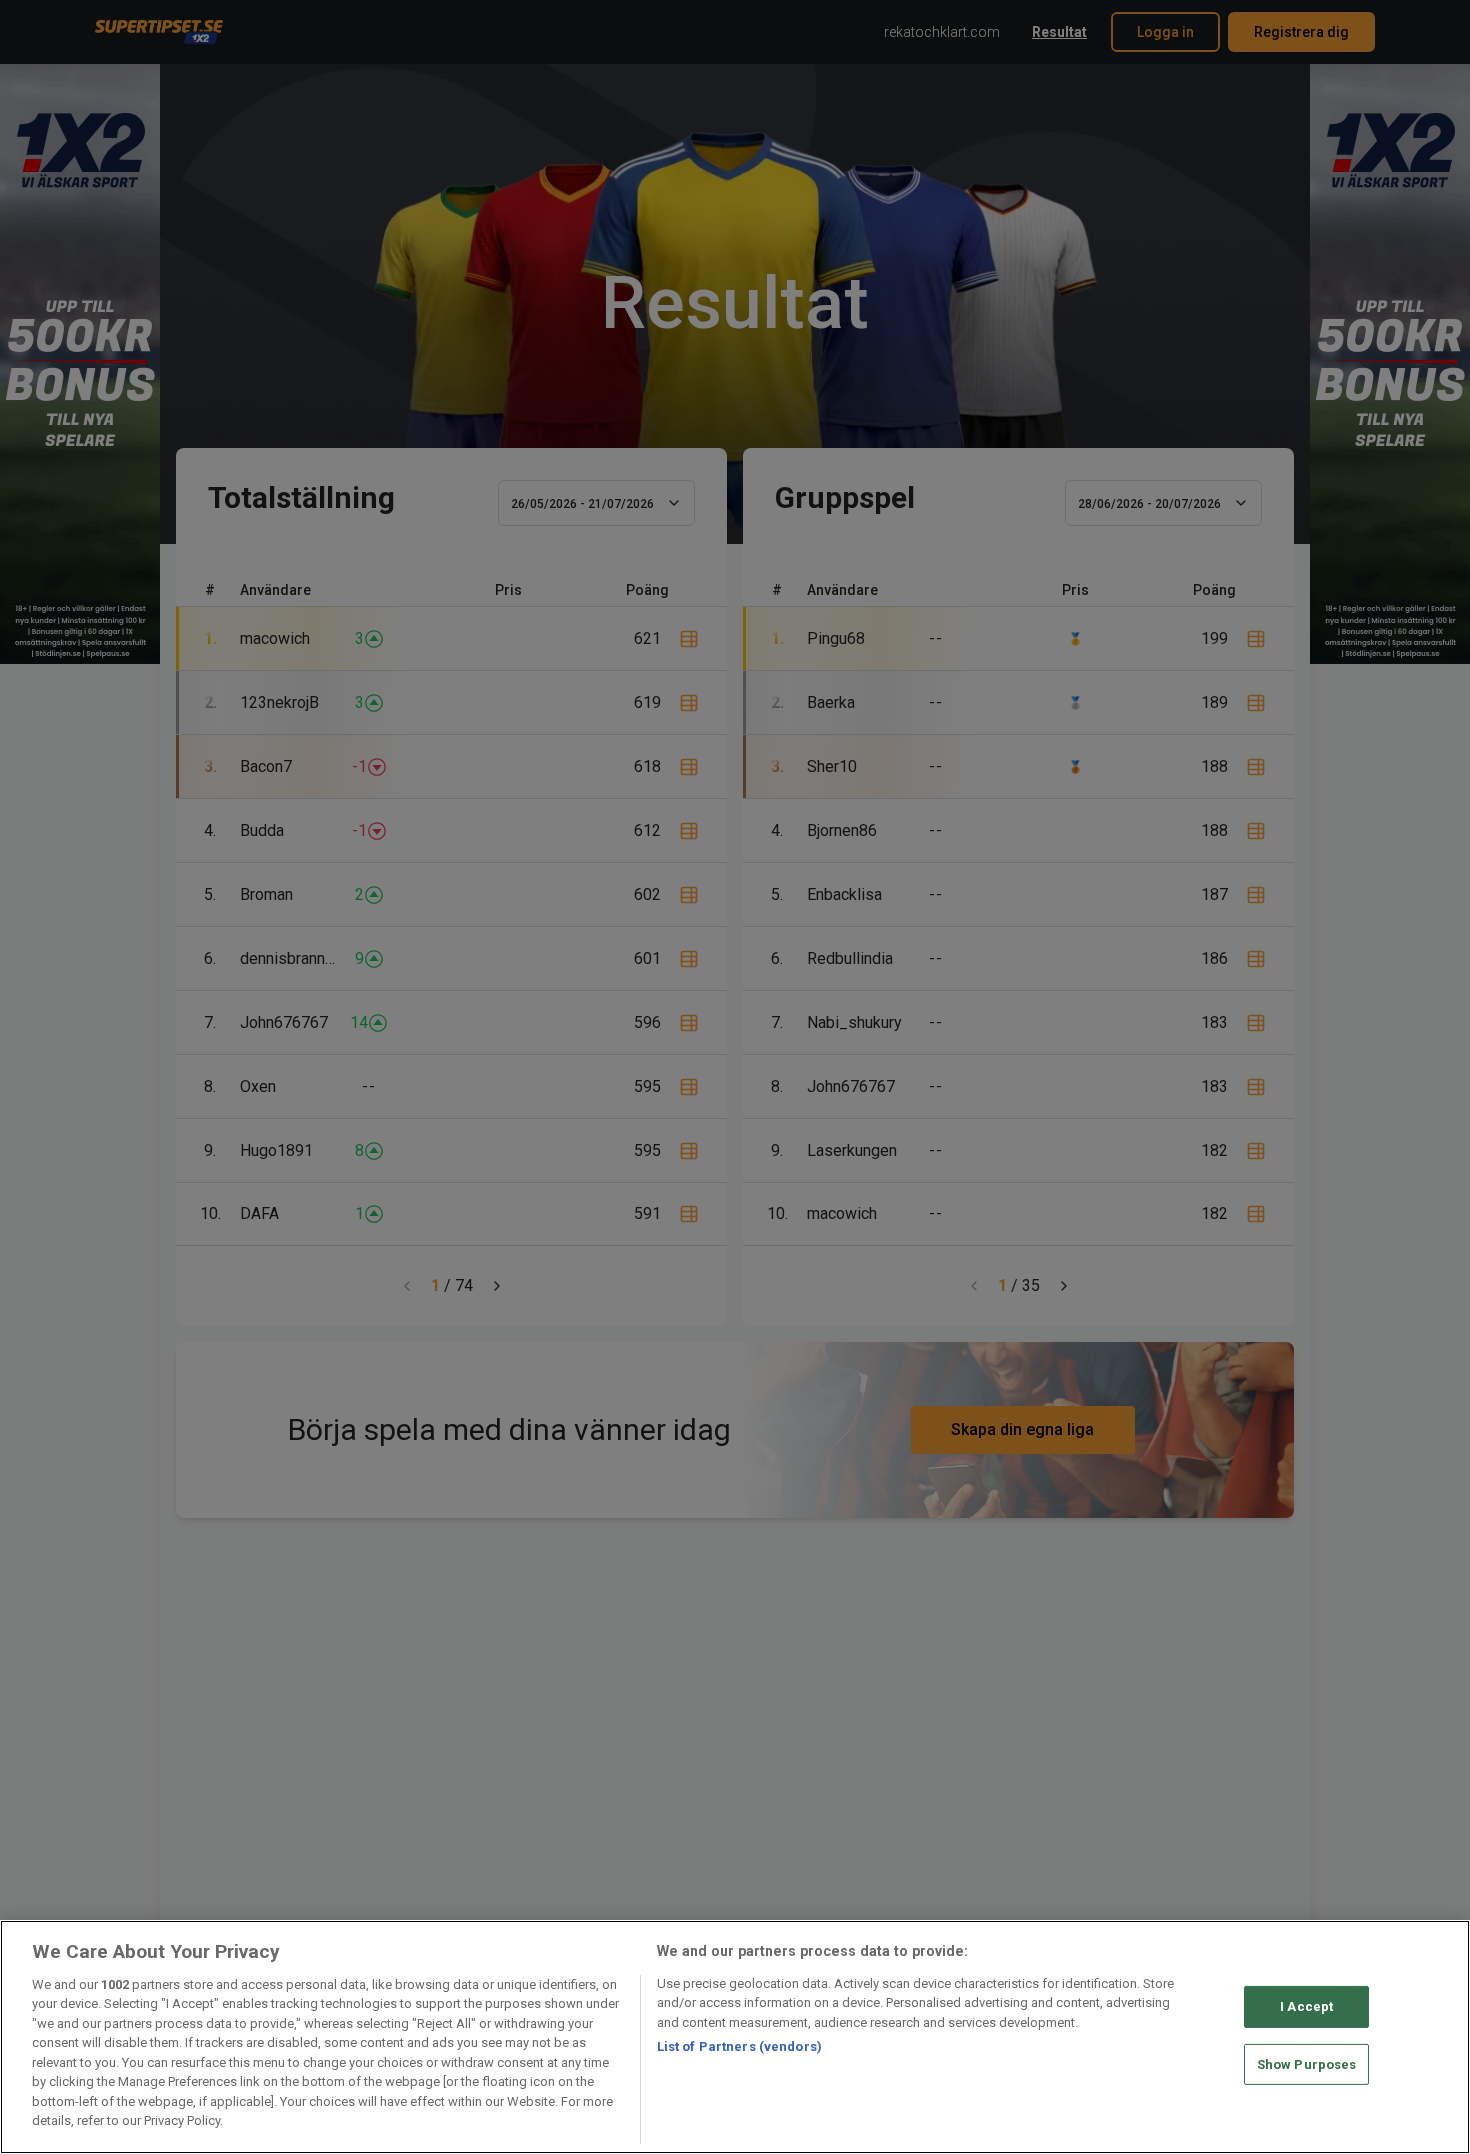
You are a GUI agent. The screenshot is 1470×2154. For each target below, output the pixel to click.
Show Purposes (1307, 2063)
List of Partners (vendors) (739, 2046)
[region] (735, 2037)
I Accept (1306, 2006)
